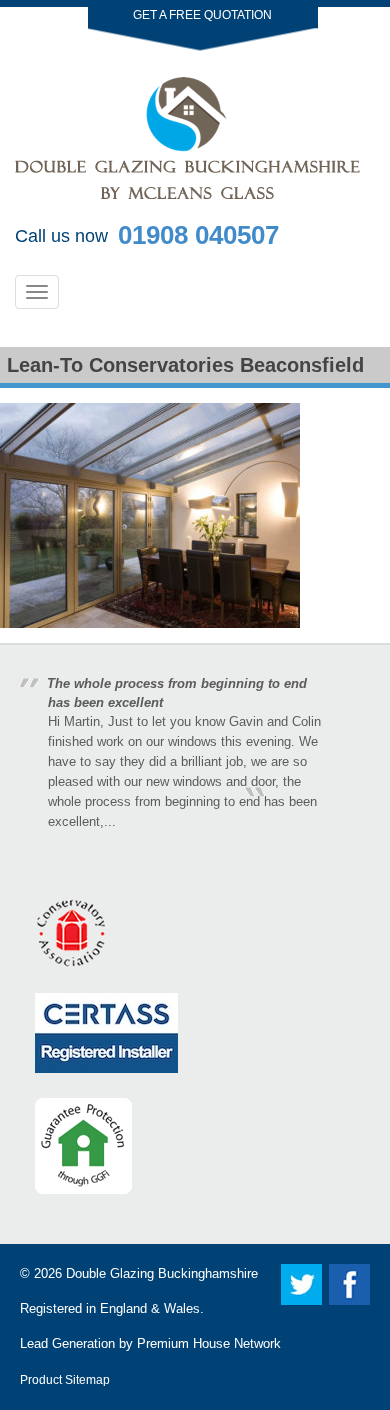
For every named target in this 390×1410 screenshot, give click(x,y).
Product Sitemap (65, 1379)
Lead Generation (67, 1343)
